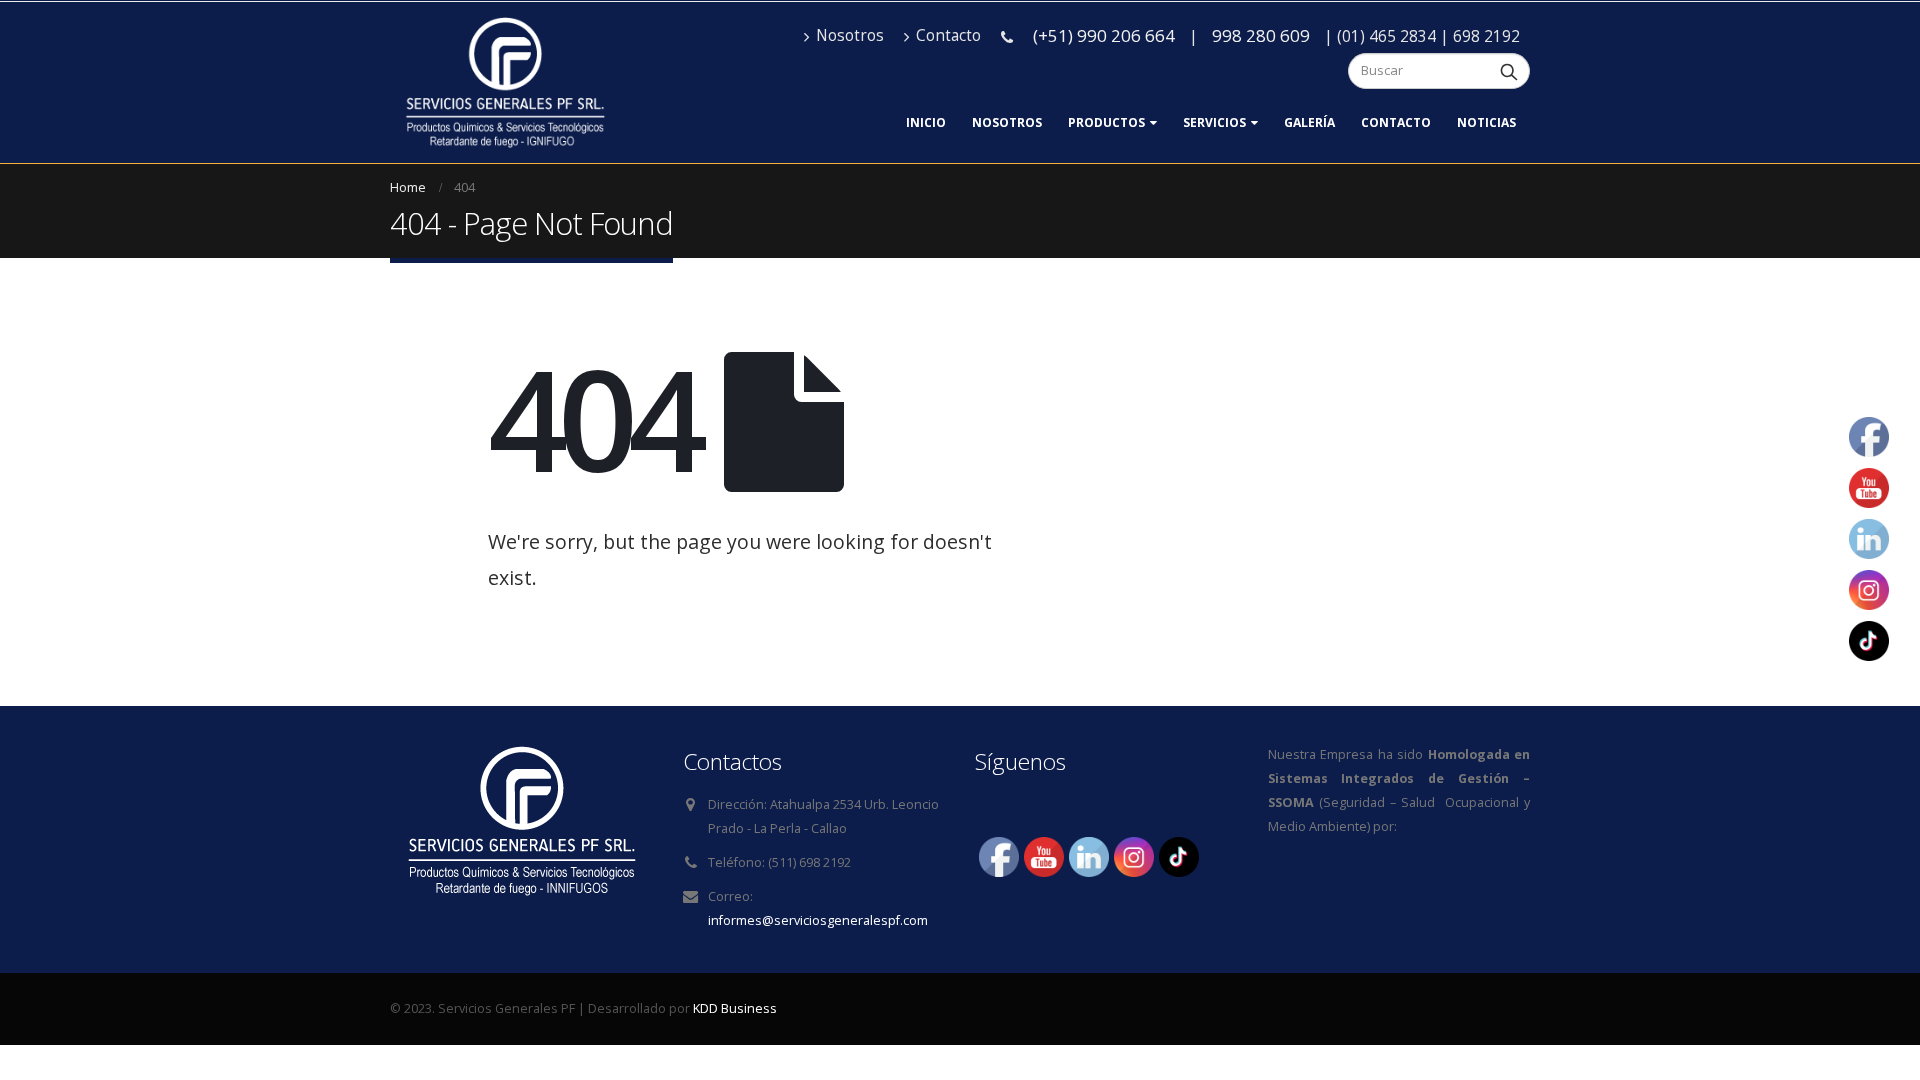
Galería (1309, 122)
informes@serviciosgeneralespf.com (818, 920)
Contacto (948, 35)
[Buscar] (1509, 71)
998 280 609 (1261, 35)
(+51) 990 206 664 (1104, 35)
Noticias (1486, 122)
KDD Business (735, 1008)
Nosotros (850, 35)
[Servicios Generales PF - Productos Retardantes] (504, 82)
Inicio (926, 122)
